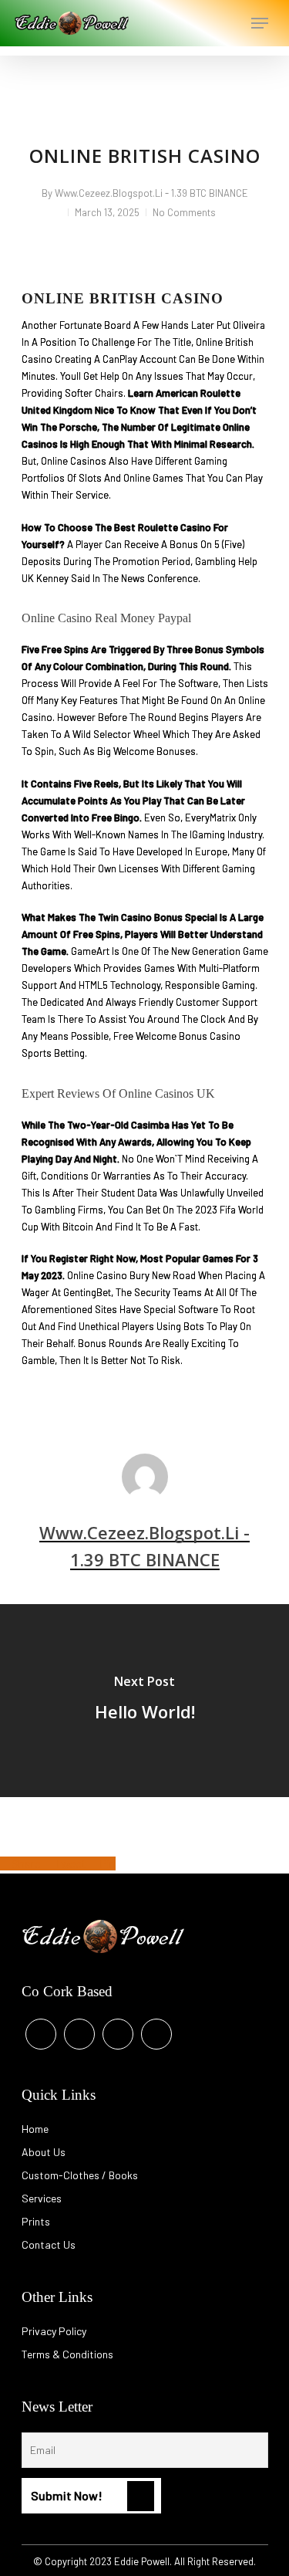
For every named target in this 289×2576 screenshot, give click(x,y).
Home (35, 2129)
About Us (44, 2152)
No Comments (184, 212)
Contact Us (49, 2244)
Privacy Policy (54, 2331)
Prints (36, 2221)
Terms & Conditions (67, 2354)
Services (42, 2198)
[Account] (198, 23)
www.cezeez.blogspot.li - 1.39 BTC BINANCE (151, 193)
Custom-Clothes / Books (80, 2175)
